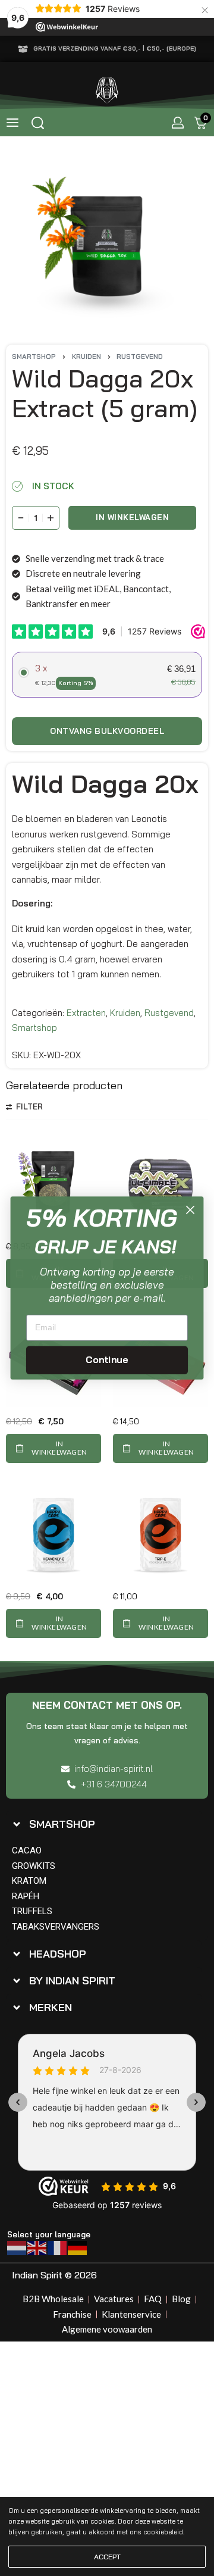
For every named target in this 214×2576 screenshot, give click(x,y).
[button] (53, 1448)
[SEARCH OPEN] (38, 123)
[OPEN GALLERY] (107, 243)
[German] (78, 2247)
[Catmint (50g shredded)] (53, 1184)
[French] (58, 2247)
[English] (37, 2247)
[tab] (104, 1824)
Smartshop (34, 357)
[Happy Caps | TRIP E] (160, 1534)
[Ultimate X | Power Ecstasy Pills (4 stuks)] (160, 1184)
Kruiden (86, 357)
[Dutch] (17, 2247)
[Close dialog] (191, 1210)
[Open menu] (12, 123)
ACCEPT (107, 2557)
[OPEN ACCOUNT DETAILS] (178, 123)
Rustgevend (140, 357)
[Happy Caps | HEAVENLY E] (53, 1534)
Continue (107, 1359)
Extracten (86, 1013)
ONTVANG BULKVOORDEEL (107, 731)
